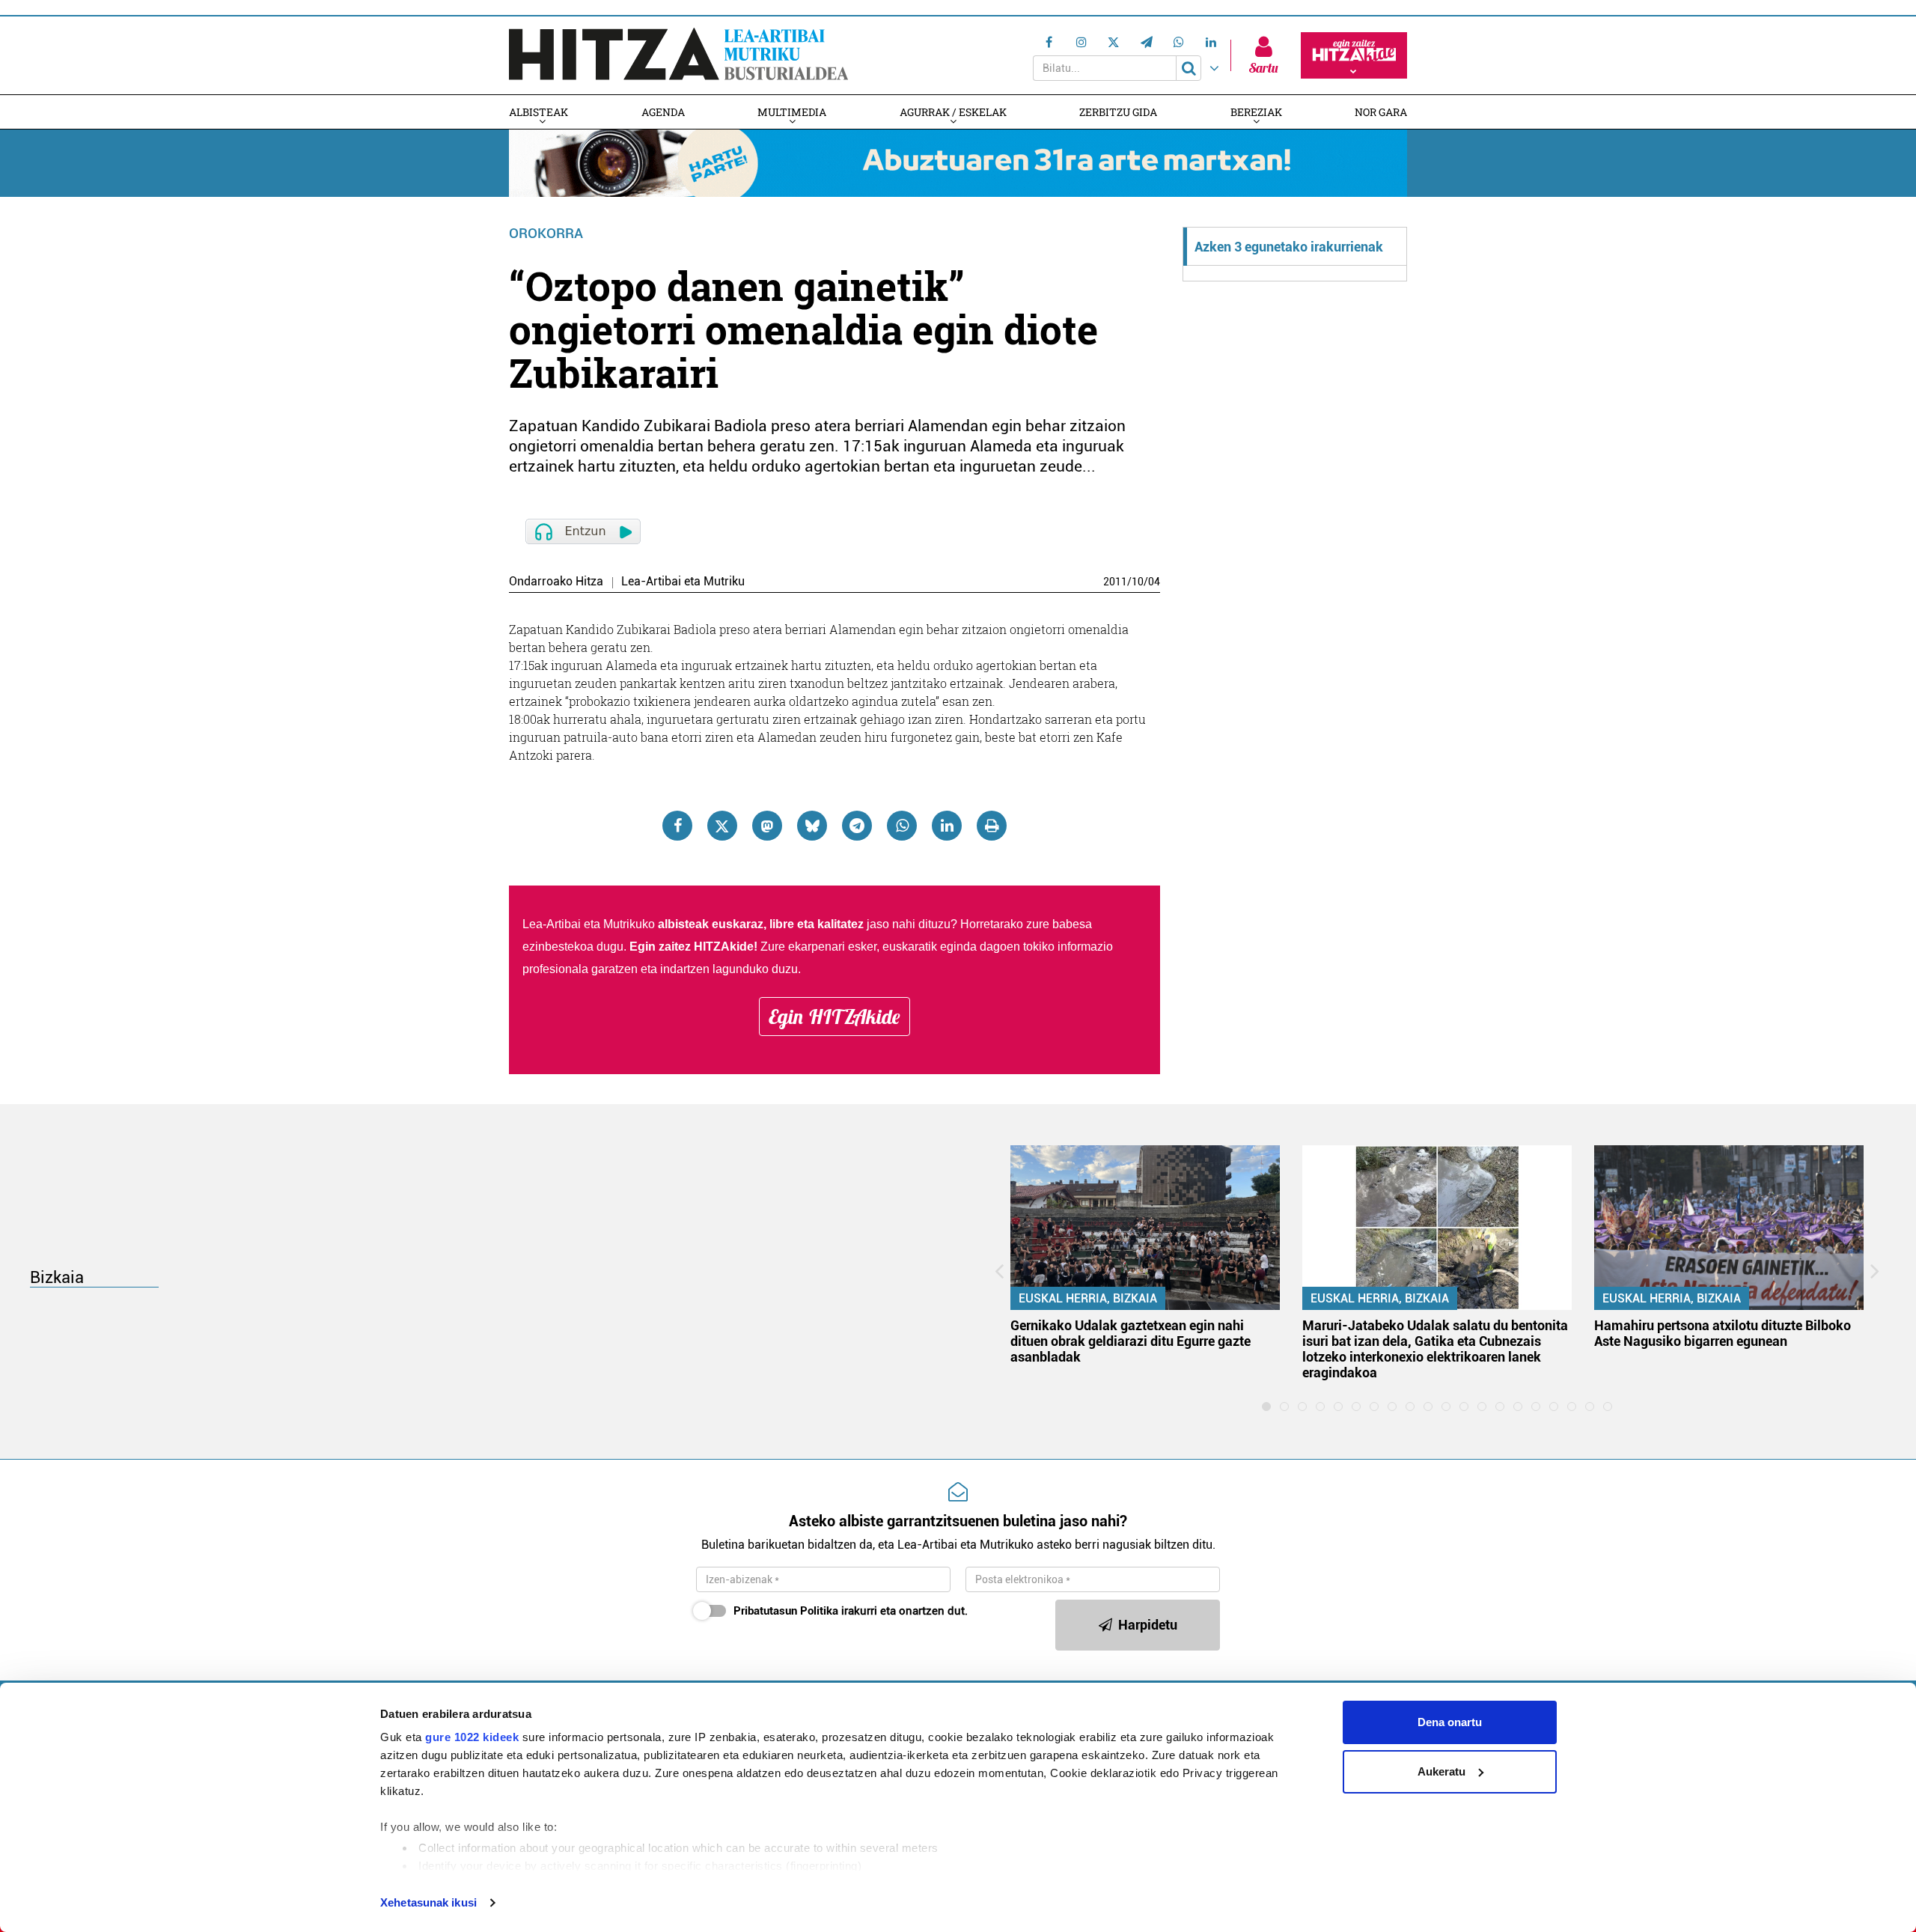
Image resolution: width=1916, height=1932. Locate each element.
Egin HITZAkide (835, 1017)
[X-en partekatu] (722, 826)
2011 (1115, 582)
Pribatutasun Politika (786, 1611)
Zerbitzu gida (1118, 112)
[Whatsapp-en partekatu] (902, 826)
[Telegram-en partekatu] (857, 826)
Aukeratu (1441, 1771)
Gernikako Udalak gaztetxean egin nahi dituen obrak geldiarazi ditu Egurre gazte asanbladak (1131, 1341)
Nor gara (1381, 112)
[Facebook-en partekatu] (677, 826)
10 (1138, 582)
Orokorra (546, 233)
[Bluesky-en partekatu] (812, 826)
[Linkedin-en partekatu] (947, 826)
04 (1154, 582)
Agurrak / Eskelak (953, 112)
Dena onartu (1450, 1722)
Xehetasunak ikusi (428, 1902)
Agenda (663, 112)
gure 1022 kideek (472, 1737)
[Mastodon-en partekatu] (767, 826)
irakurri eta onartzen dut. (851, 1611)
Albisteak (539, 112)
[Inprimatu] (992, 826)
